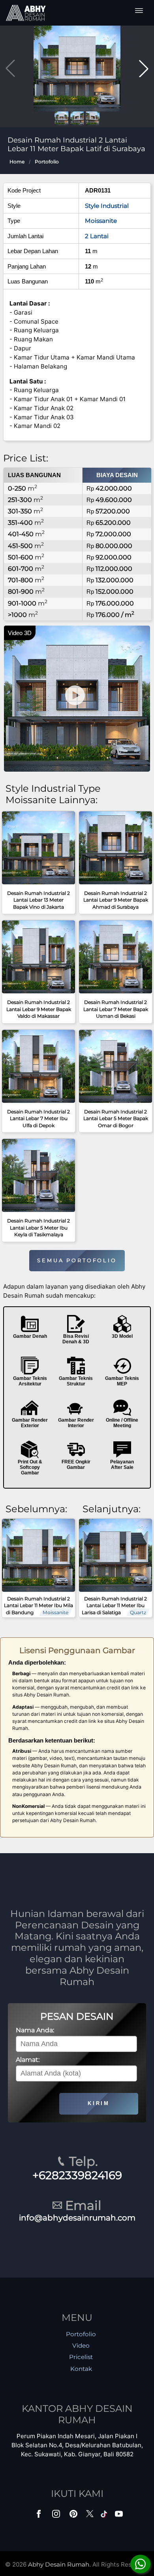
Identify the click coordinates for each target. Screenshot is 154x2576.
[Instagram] (57, 2516)
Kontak (81, 2369)
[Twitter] (91, 2518)
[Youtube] (120, 2516)
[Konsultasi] (140, 2564)
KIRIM (99, 2103)
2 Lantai (97, 236)
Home (17, 162)
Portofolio (47, 162)
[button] (144, 69)
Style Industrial (107, 206)
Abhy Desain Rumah (59, 2564)
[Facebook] (39, 2516)
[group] (77, 68)
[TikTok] (105, 2516)
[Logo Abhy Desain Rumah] (25, 13)
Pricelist (81, 2357)
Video (81, 2345)
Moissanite (101, 221)
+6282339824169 (77, 2175)
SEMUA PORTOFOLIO (77, 1260)
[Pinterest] (74, 2516)
